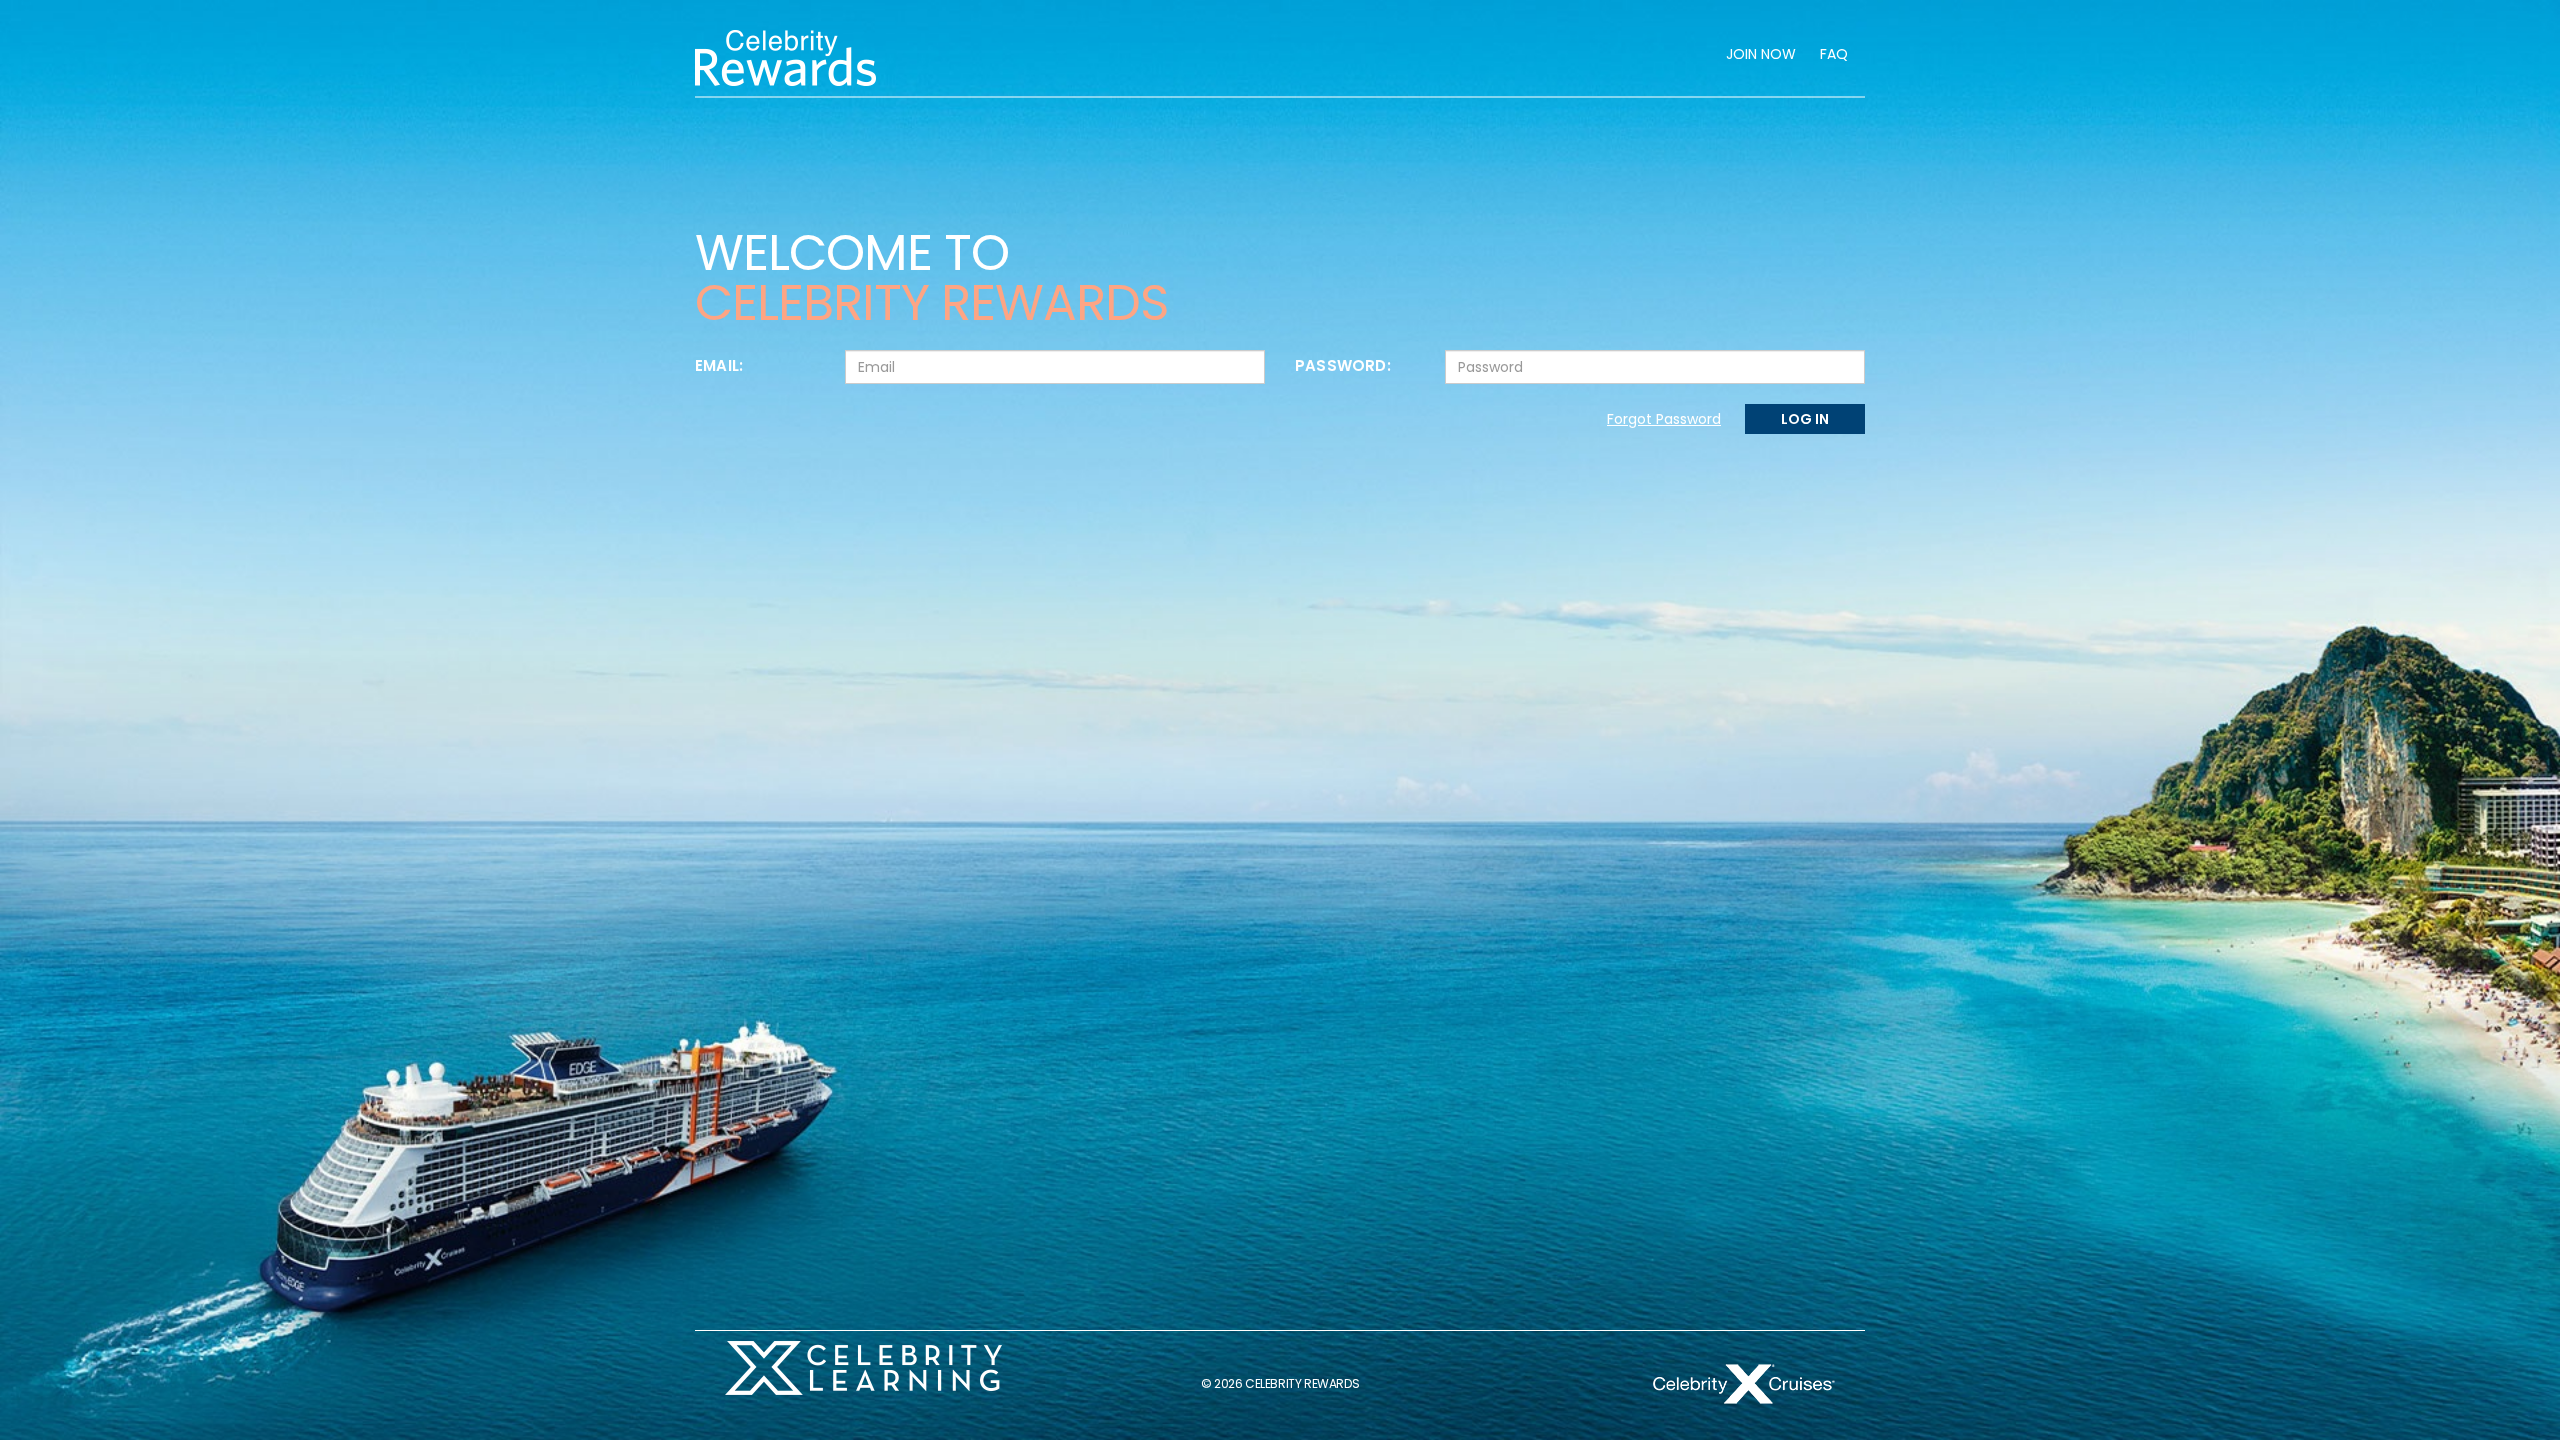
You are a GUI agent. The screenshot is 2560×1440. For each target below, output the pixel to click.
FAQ (1834, 54)
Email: (719, 365)
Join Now (1761, 54)
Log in (1805, 419)
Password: (1343, 365)
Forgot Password (1664, 419)
